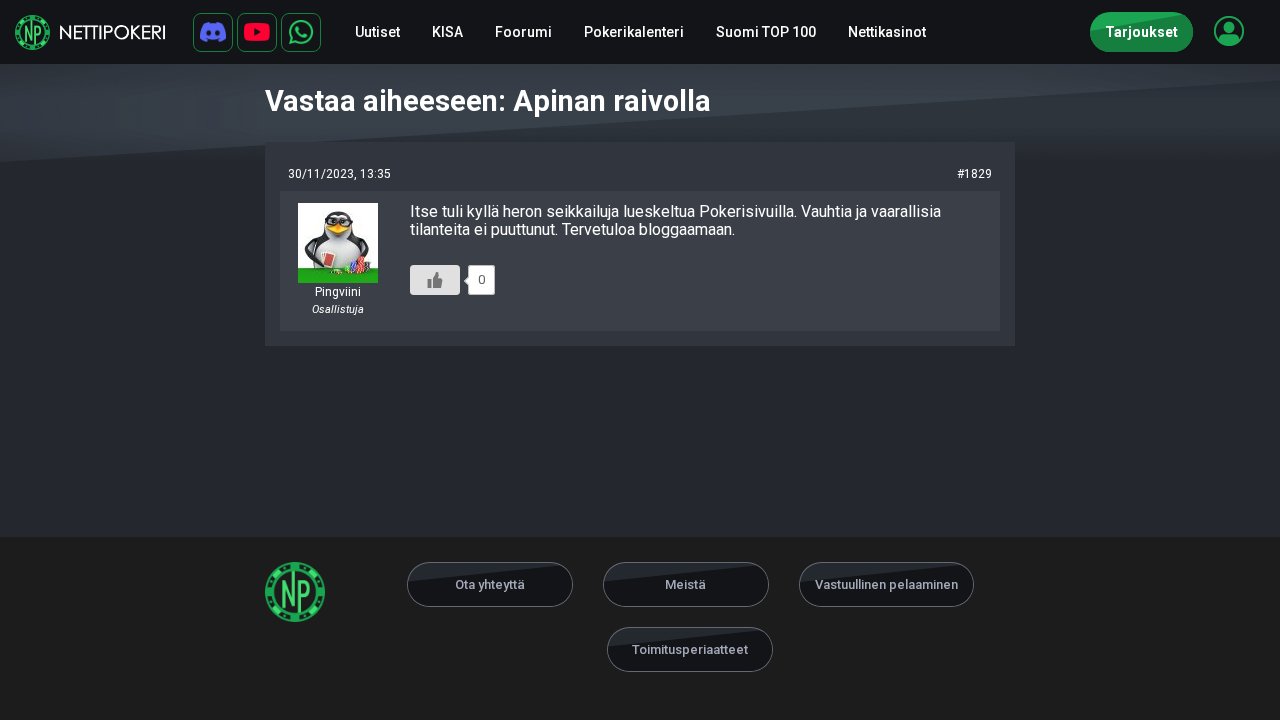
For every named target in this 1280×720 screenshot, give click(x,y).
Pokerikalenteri (634, 32)
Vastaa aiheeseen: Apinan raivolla (488, 101)
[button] (1229, 31)
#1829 (974, 174)
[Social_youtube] (257, 32)
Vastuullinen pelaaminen (886, 584)
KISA (447, 32)
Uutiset (377, 32)
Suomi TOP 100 (766, 32)
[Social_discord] (213, 32)
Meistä (685, 584)
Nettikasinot (887, 32)
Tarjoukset (1141, 32)
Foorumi (523, 32)
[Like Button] (435, 280)
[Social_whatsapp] (301, 32)
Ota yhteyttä (490, 584)
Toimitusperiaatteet (690, 649)
